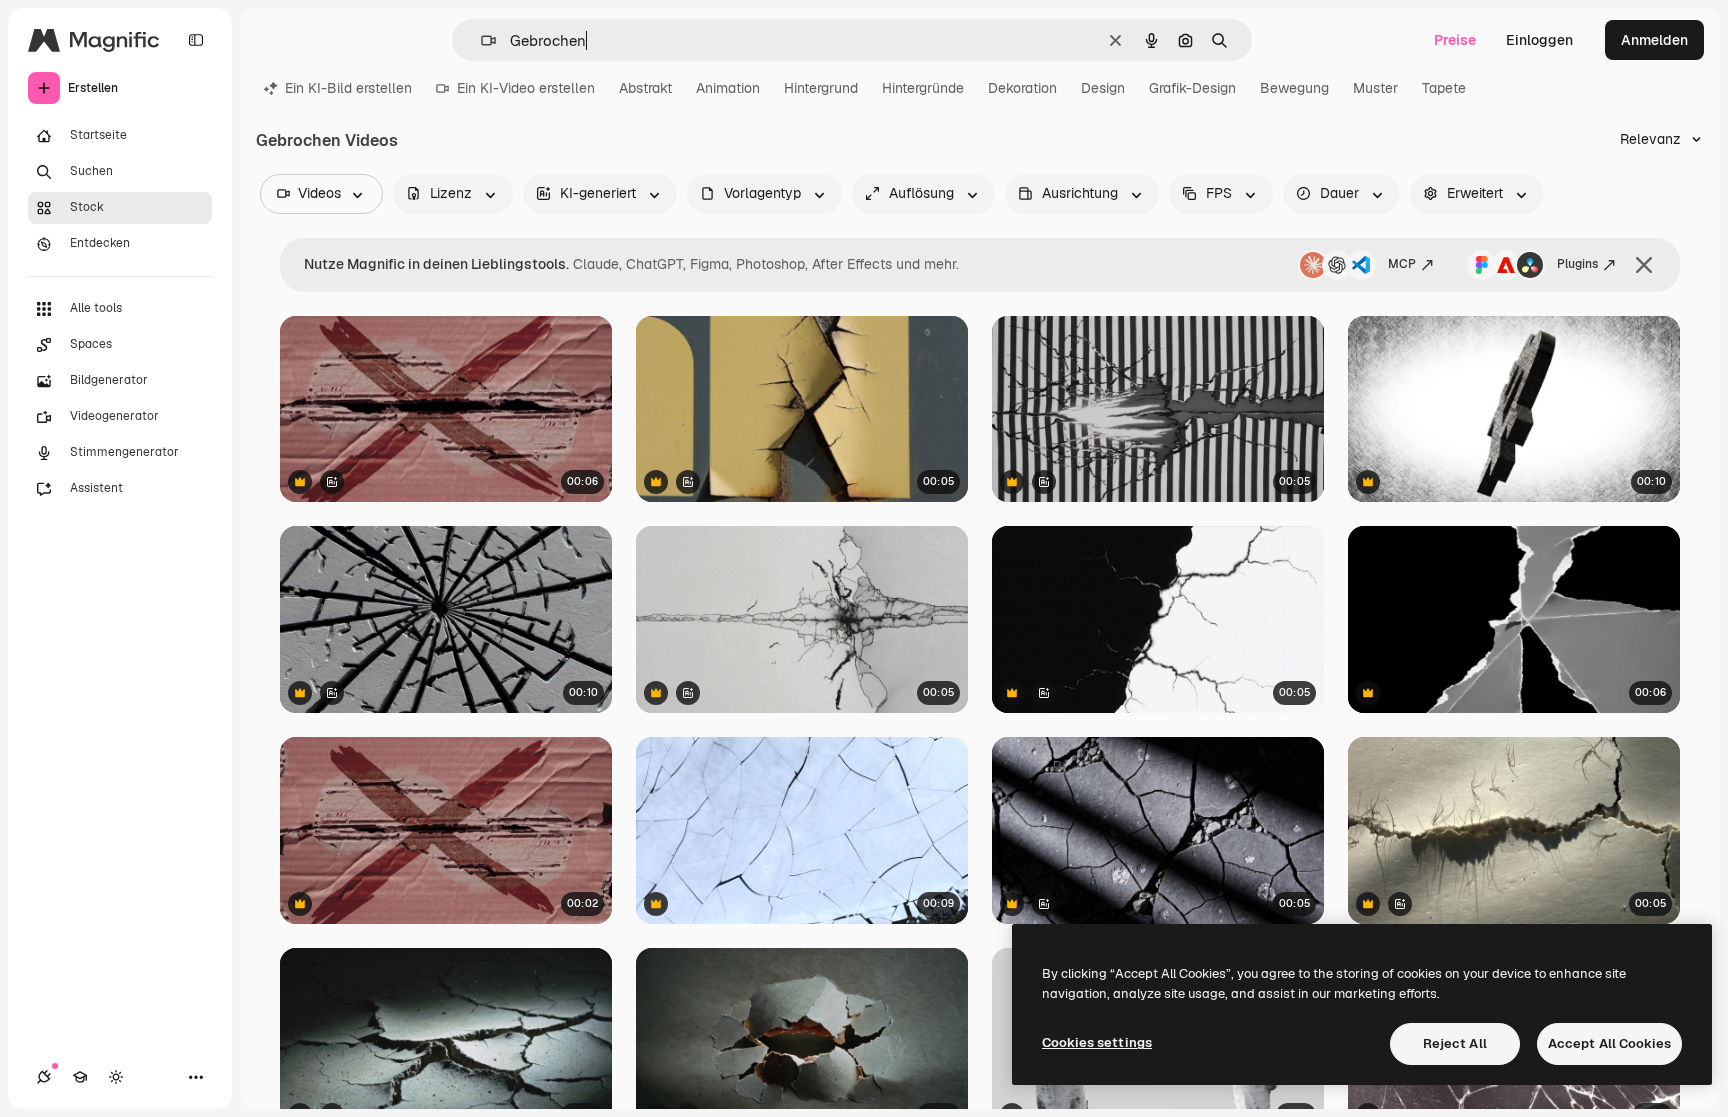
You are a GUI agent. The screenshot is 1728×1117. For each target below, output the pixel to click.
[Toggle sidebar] (196, 40)
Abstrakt (645, 88)
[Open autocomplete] (480, 40)
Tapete (1444, 88)
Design (1103, 88)
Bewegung (1294, 88)
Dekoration (1022, 88)
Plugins (1577, 264)
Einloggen (1539, 40)
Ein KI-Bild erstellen (348, 88)
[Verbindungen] (44, 1077)
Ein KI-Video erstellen (526, 88)
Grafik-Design (1192, 88)
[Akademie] (80, 1077)
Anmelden (1654, 40)
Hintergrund (821, 88)
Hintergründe (923, 88)
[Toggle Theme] (116, 1077)
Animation (728, 88)
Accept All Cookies (1609, 1043)
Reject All (1455, 1043)
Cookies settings (1097, 1042)
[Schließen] (1644, 265)
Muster (1375, 88)
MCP (1402, 264)
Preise (1455, 40)
